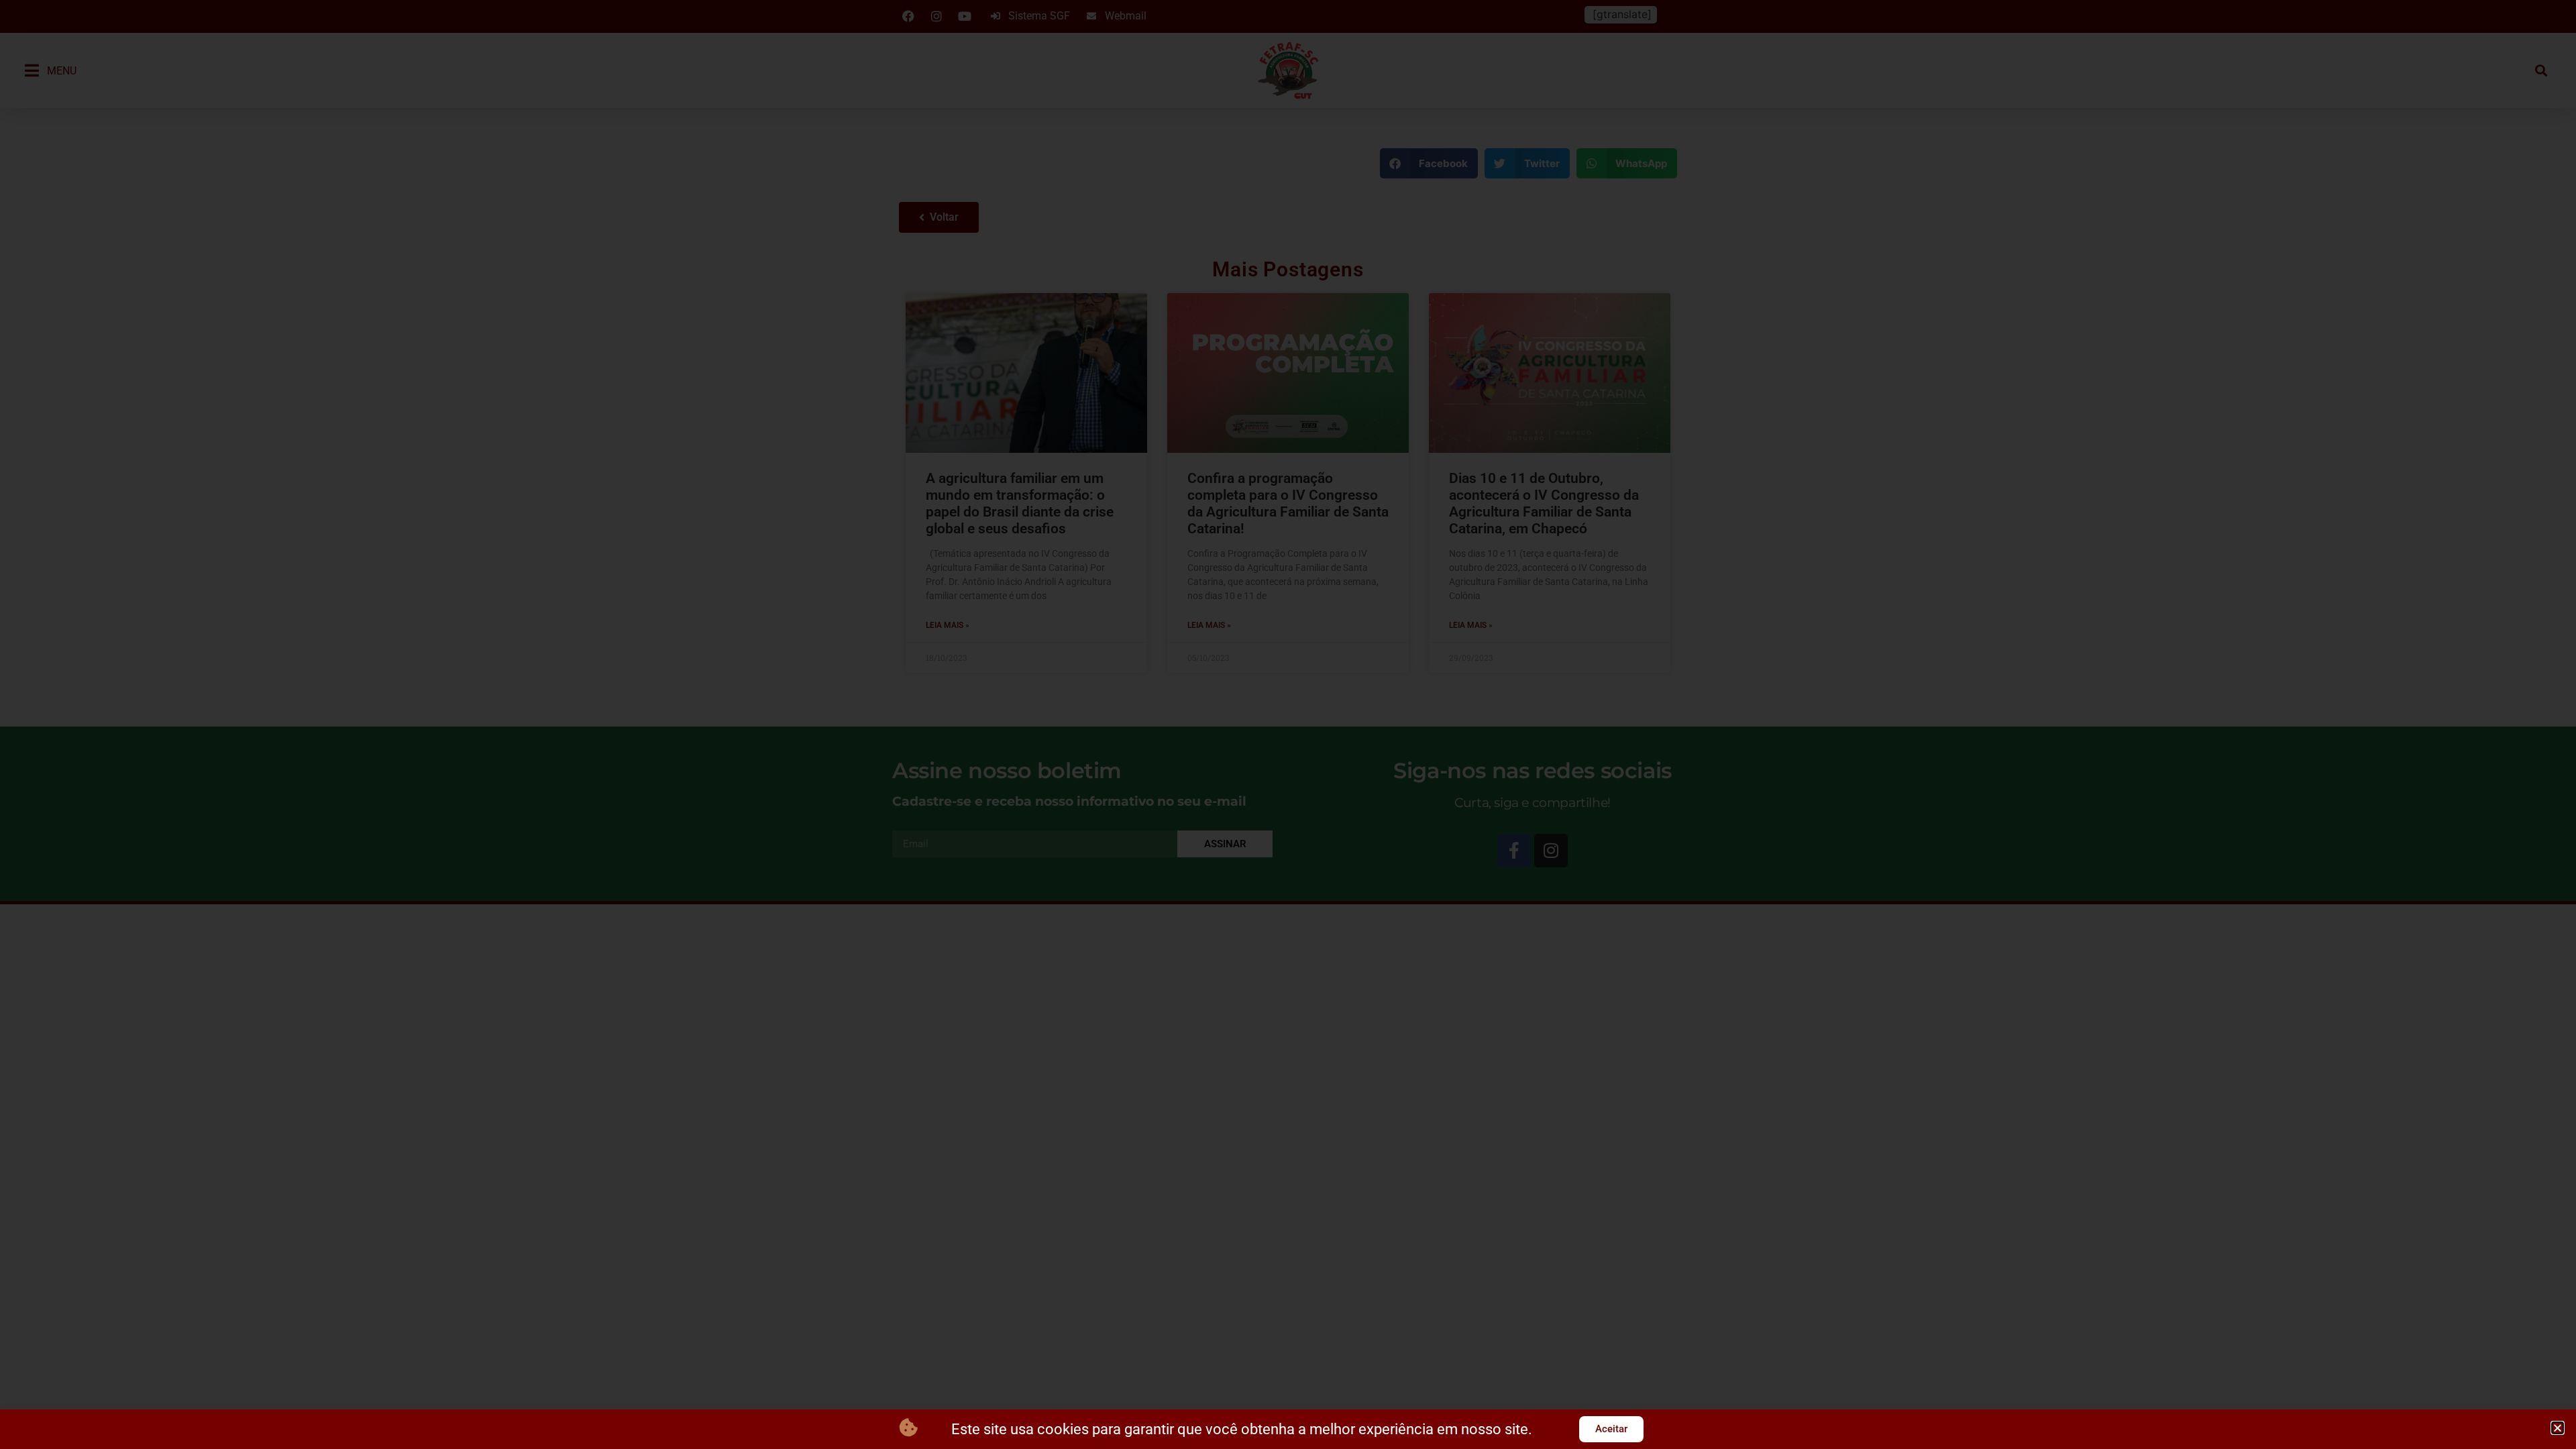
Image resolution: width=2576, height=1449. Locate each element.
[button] (2558, 1428)
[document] (1288, 724)
